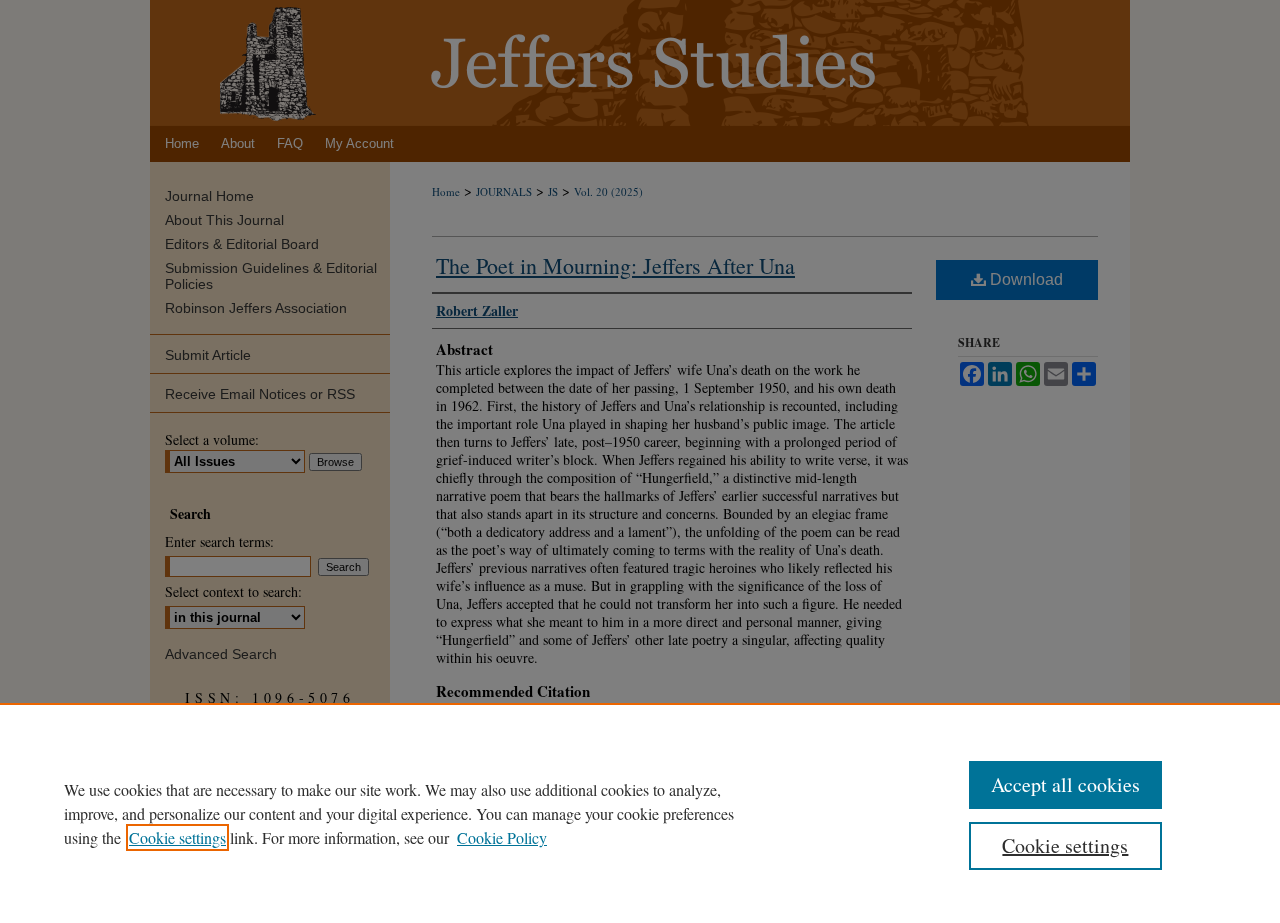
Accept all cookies (1065, 784)
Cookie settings (177, 837)
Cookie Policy (502, 837)
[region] (640, 813)
